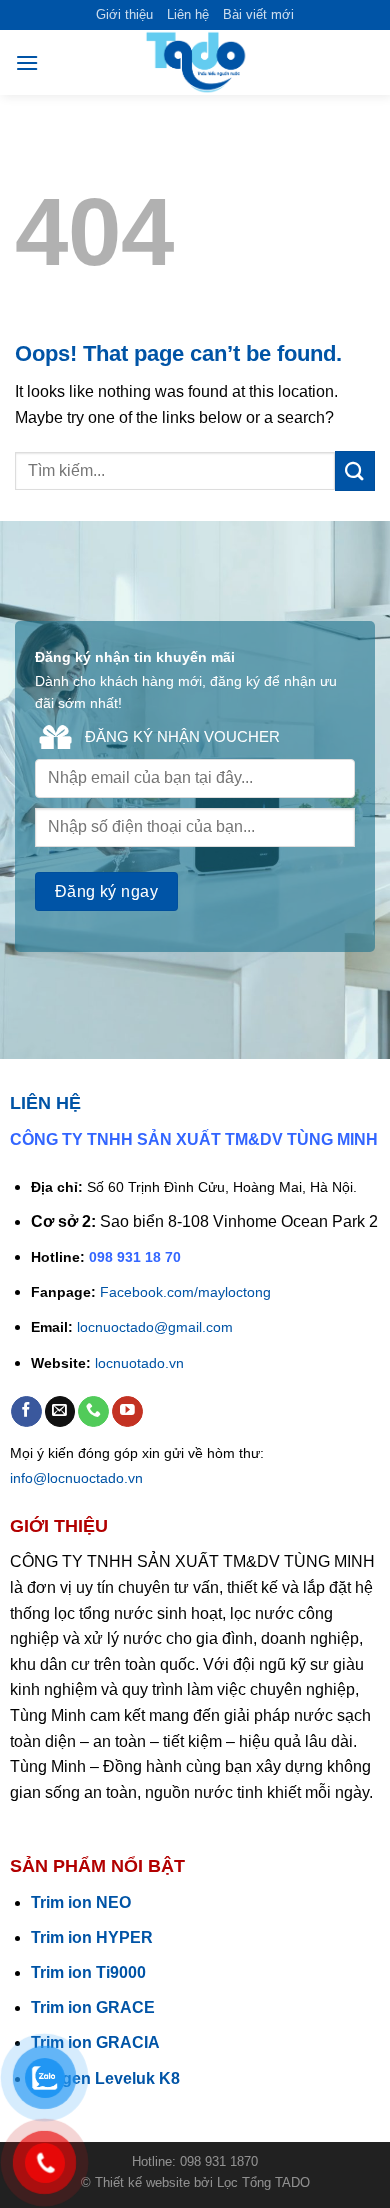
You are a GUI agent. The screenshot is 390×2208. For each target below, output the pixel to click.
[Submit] (355, 470)
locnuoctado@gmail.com (155, 1327)
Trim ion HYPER (92, 1937)
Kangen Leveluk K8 (105, 2078)
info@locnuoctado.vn (76, 1478)
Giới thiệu (124, 14)
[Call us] (93, 1411)
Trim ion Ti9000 (88, 1972)
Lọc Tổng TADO (263, 2182)
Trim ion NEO (81, 1902)
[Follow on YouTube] (127, 1411)
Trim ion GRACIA (95, 2042)
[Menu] (27, 62)
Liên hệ (188, 14)
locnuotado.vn (139, 1363)
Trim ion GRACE (93, 2007)
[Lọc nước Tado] (195, 62)
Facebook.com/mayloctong (185, 1292)
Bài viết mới (258, 14)
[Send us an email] (60, 1411)
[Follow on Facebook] (26, 1411)
